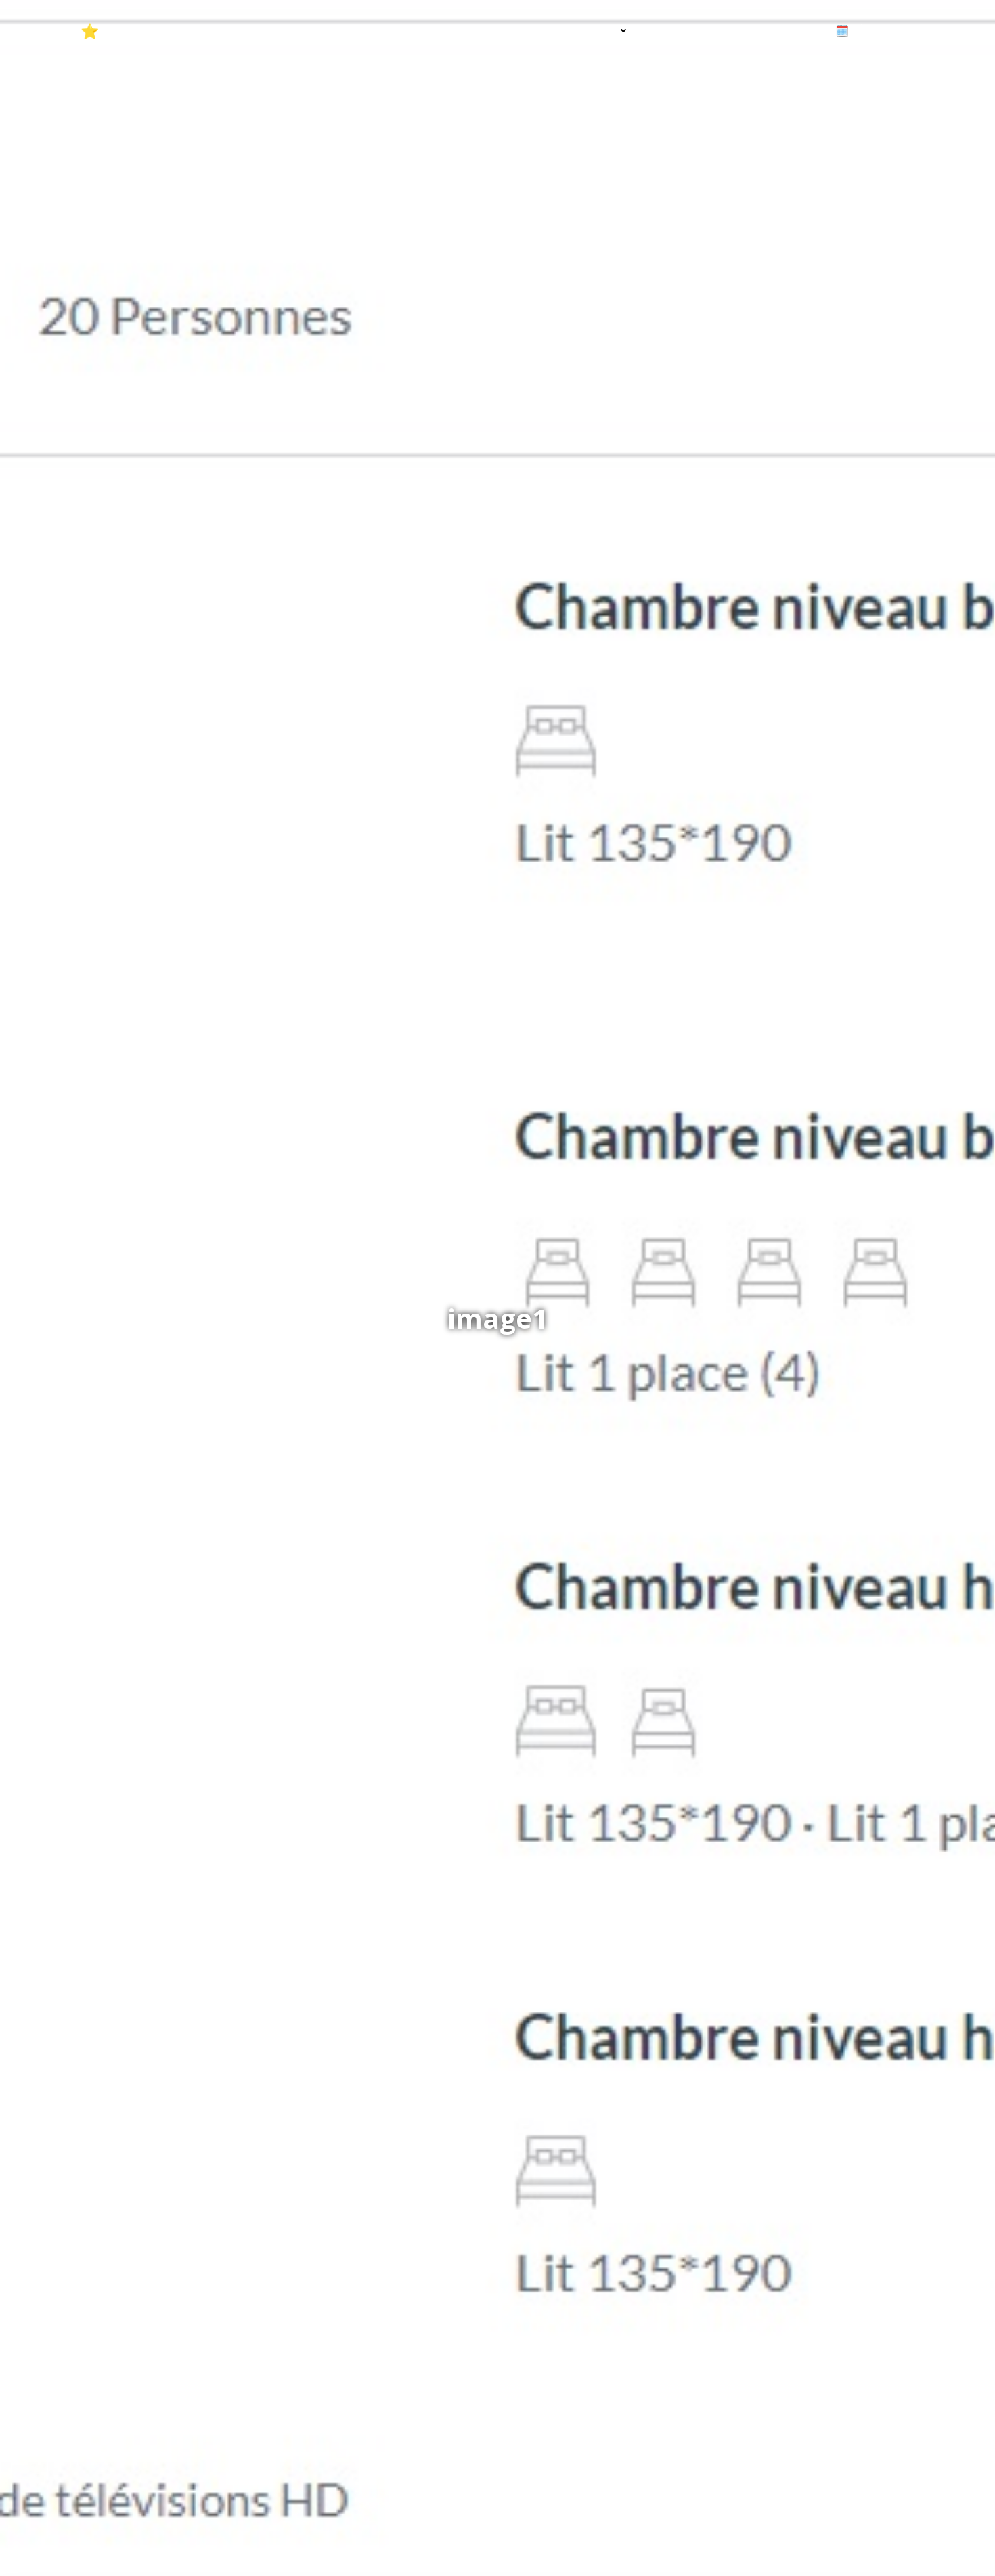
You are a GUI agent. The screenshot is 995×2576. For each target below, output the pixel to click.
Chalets (594, 30)
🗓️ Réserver (868, 30)
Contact (782, 30)
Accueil (523, 30)
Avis (668, 30)
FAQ (717, 30)
